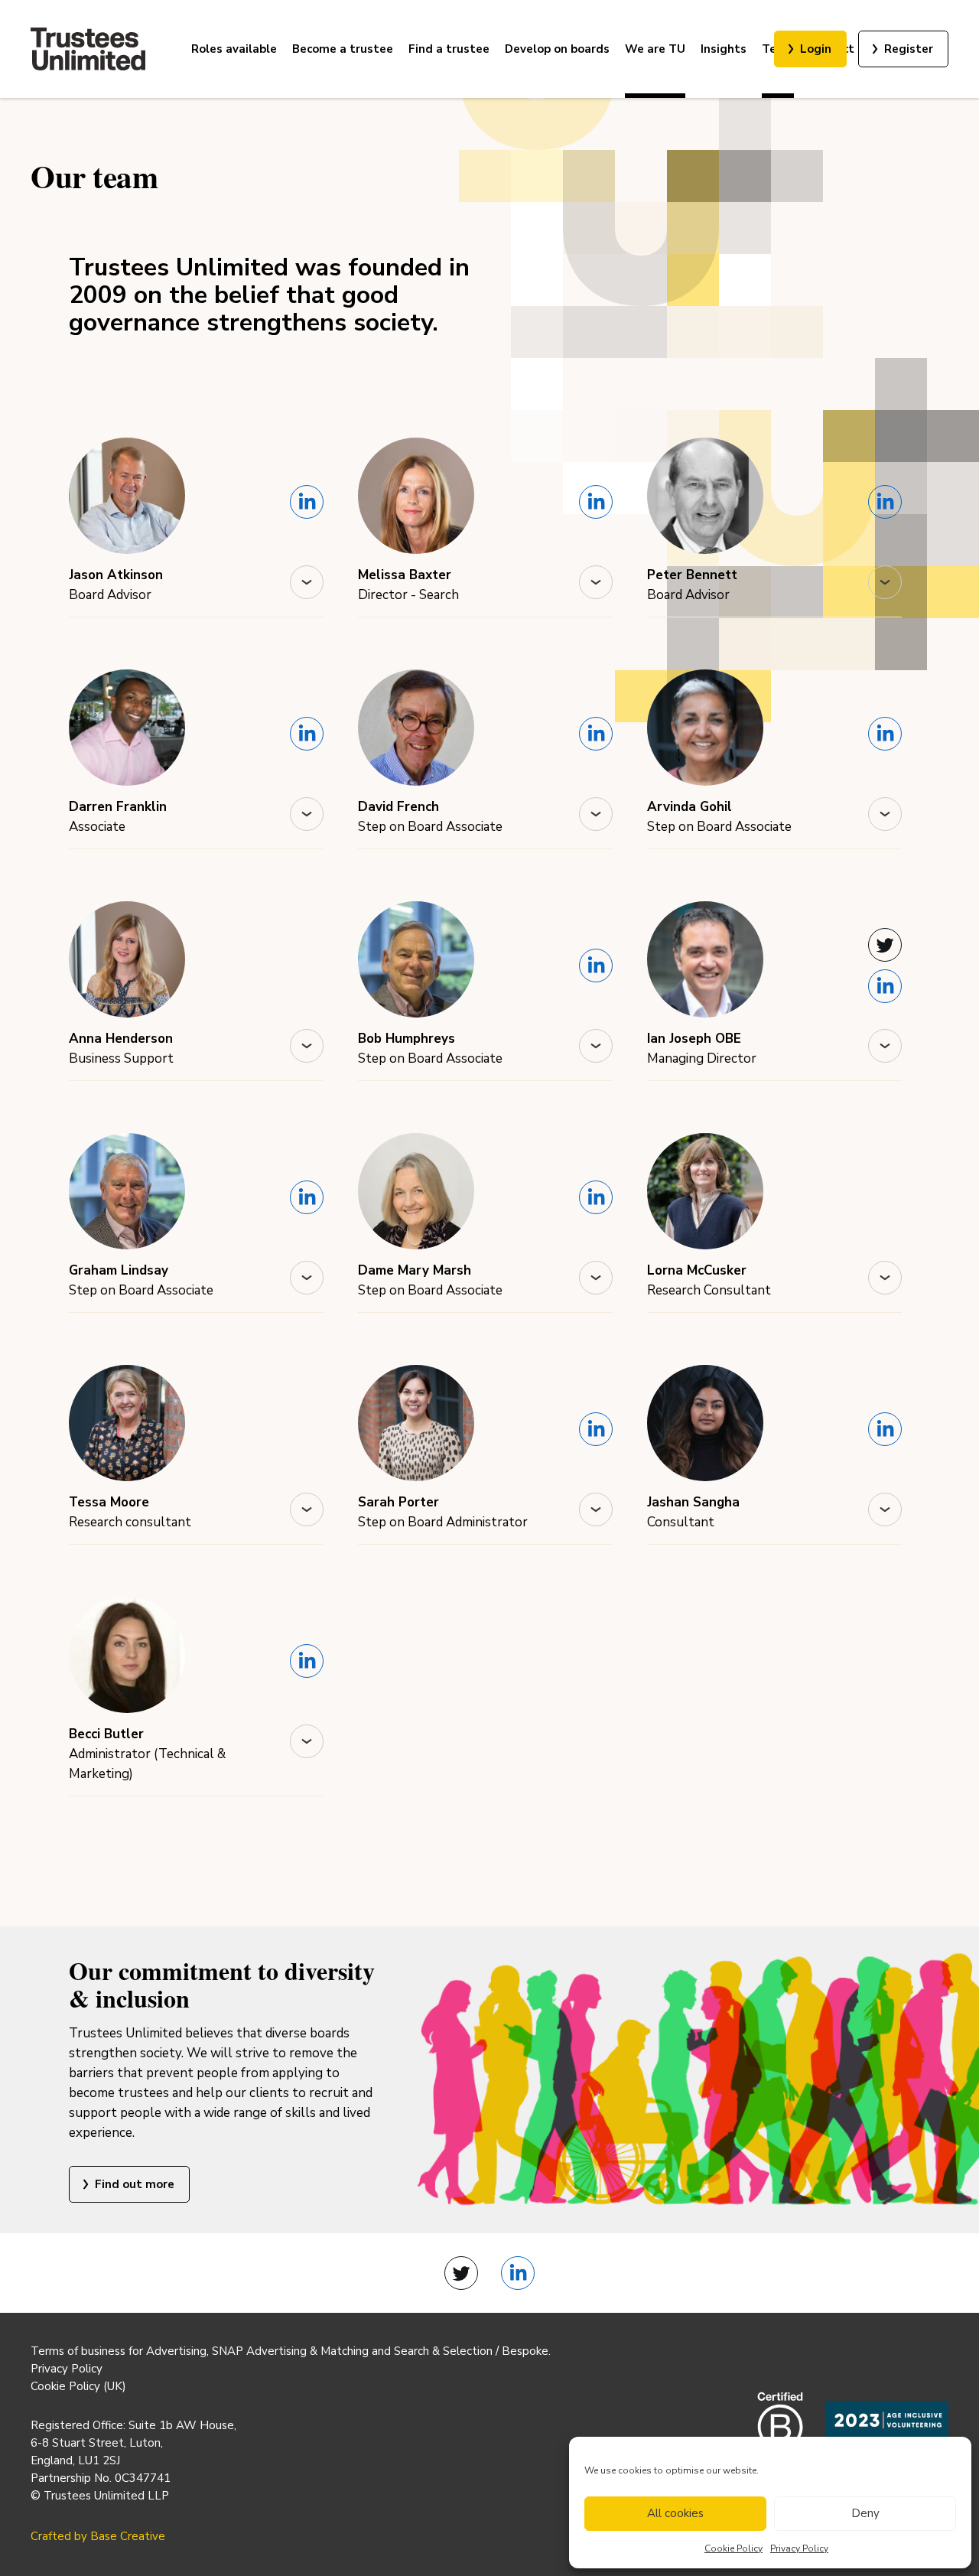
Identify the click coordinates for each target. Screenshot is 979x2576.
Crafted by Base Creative (98, 2536)
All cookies (675, 2513)
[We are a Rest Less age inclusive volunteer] (887, 2430)
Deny (865, 2513)
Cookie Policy (733, 2548)
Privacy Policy (799, 2548)
